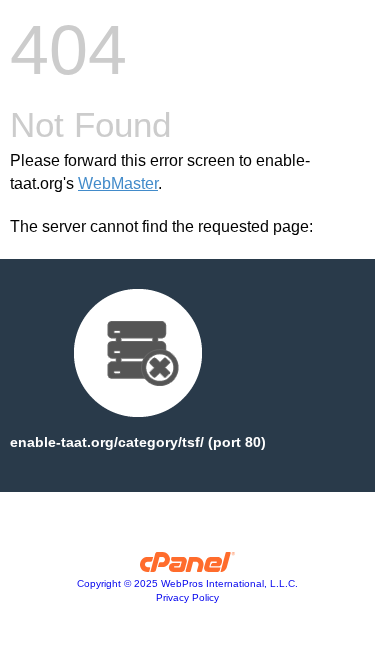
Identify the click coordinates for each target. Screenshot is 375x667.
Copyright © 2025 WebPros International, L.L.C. (187, 583)
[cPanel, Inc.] (187, 567)
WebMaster (118, 183)
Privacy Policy (187, 597)
